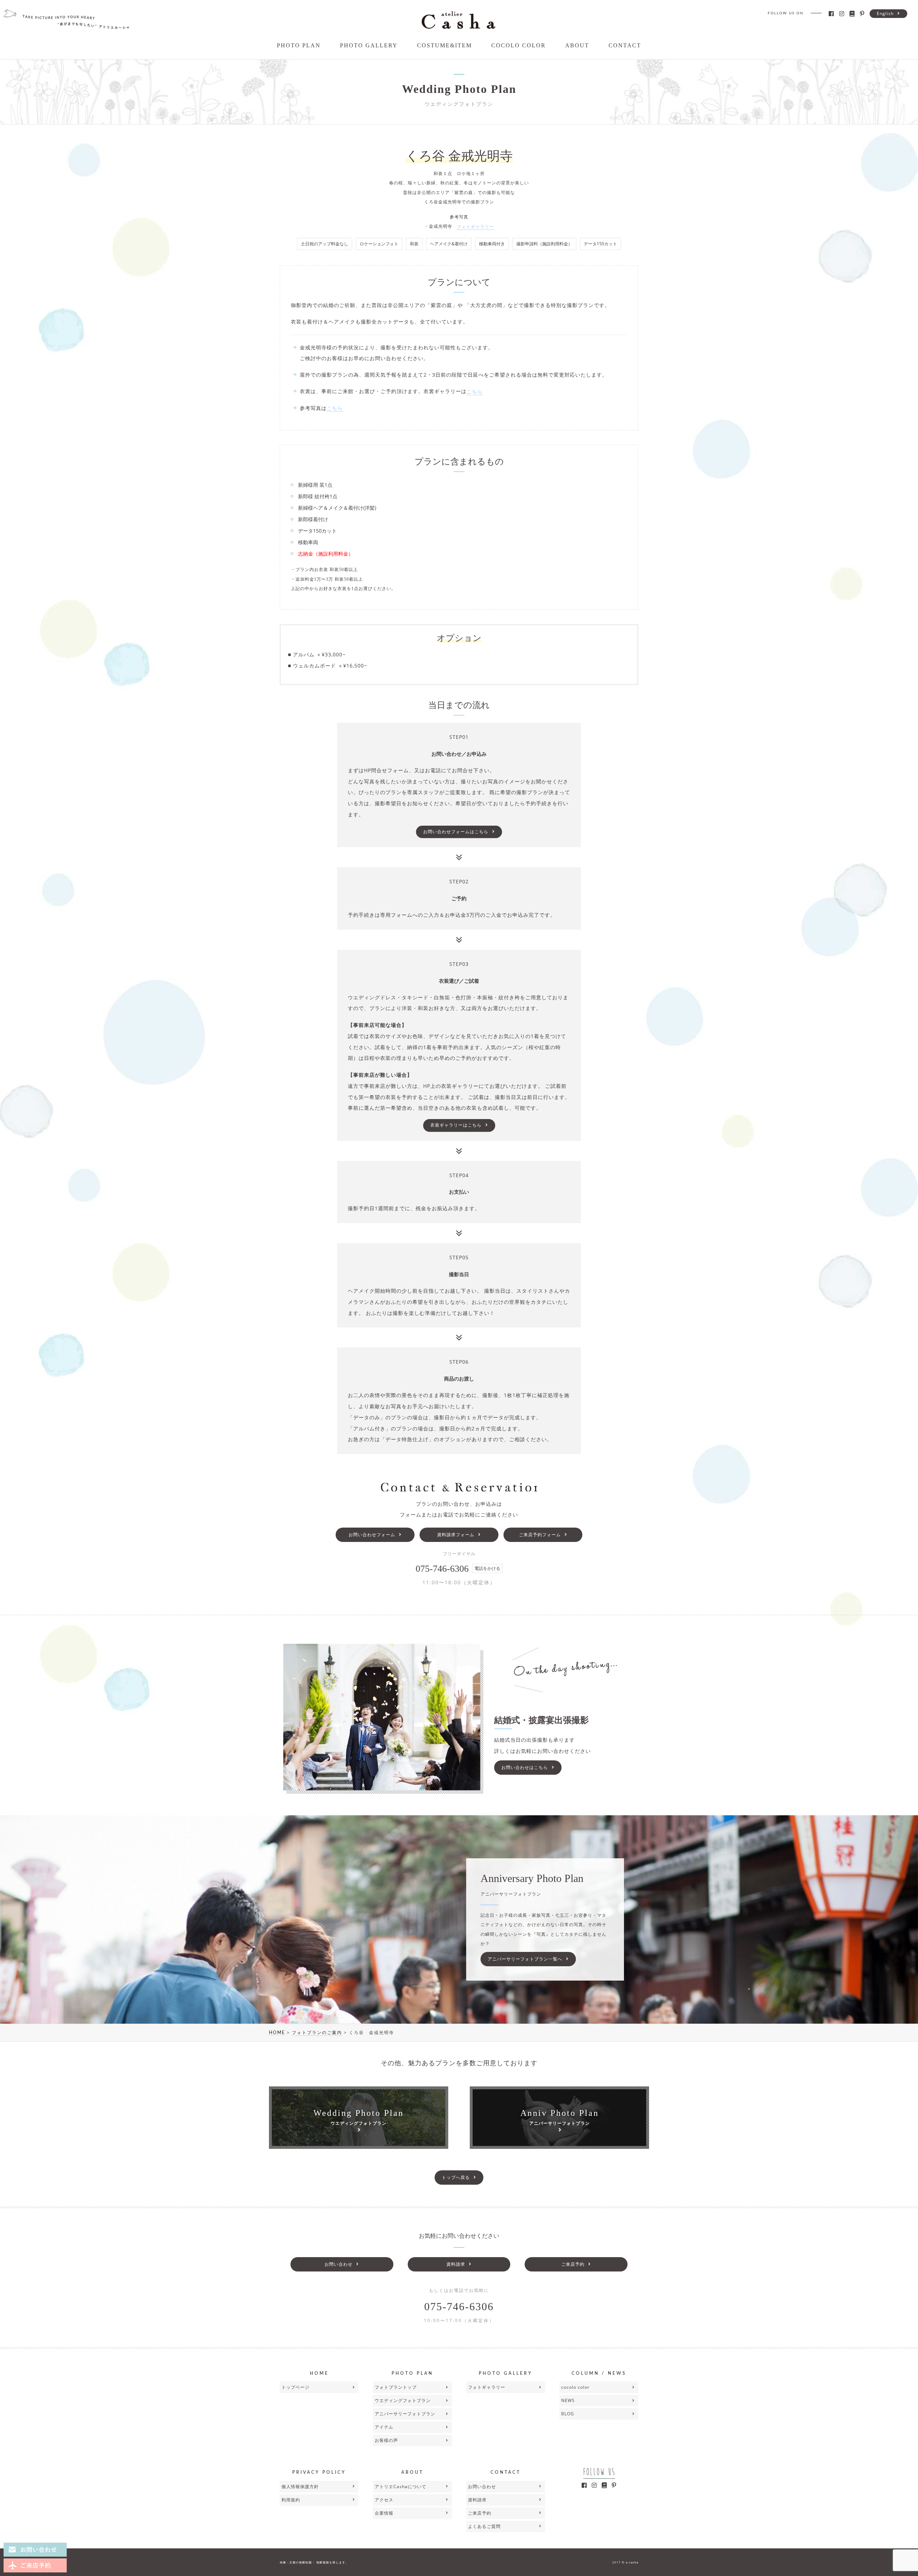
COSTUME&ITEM (444, 45)
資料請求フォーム (456, 1535)
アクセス (384, 2500)
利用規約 (291, 2500)
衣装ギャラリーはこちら (456, 1125)
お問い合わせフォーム (372, 1535)
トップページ (295, 2387)
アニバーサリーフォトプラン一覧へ (525, 1959)
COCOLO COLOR (519, 45)
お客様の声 (386, 2440)
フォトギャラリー (475, 227)
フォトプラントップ (396, 2387)
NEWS (568, 2400)
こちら (475, 391)
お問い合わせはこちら (525, 1767)
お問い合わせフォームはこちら (456, 832)
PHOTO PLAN (299, 45)
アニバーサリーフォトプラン (405, 2414)
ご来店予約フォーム (540, 1535)
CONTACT (625, 45)
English (885, 13)
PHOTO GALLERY (369, 45)
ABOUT (577, 45)
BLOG (568, 2414)
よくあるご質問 (484, 2526)
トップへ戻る (456, 2177)
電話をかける (487, 1568)
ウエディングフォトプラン (403, 2400)
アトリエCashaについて (401, 2487)
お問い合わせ (339, 2264)
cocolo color (575, 2387)
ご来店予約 (573, 2264)
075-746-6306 (459, 2306)
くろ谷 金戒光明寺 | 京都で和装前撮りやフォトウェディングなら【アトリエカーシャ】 (458, 20)
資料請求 (456, 2264)
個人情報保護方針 (300, 2487)
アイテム (384, 2427)
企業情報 (384, 2513)
